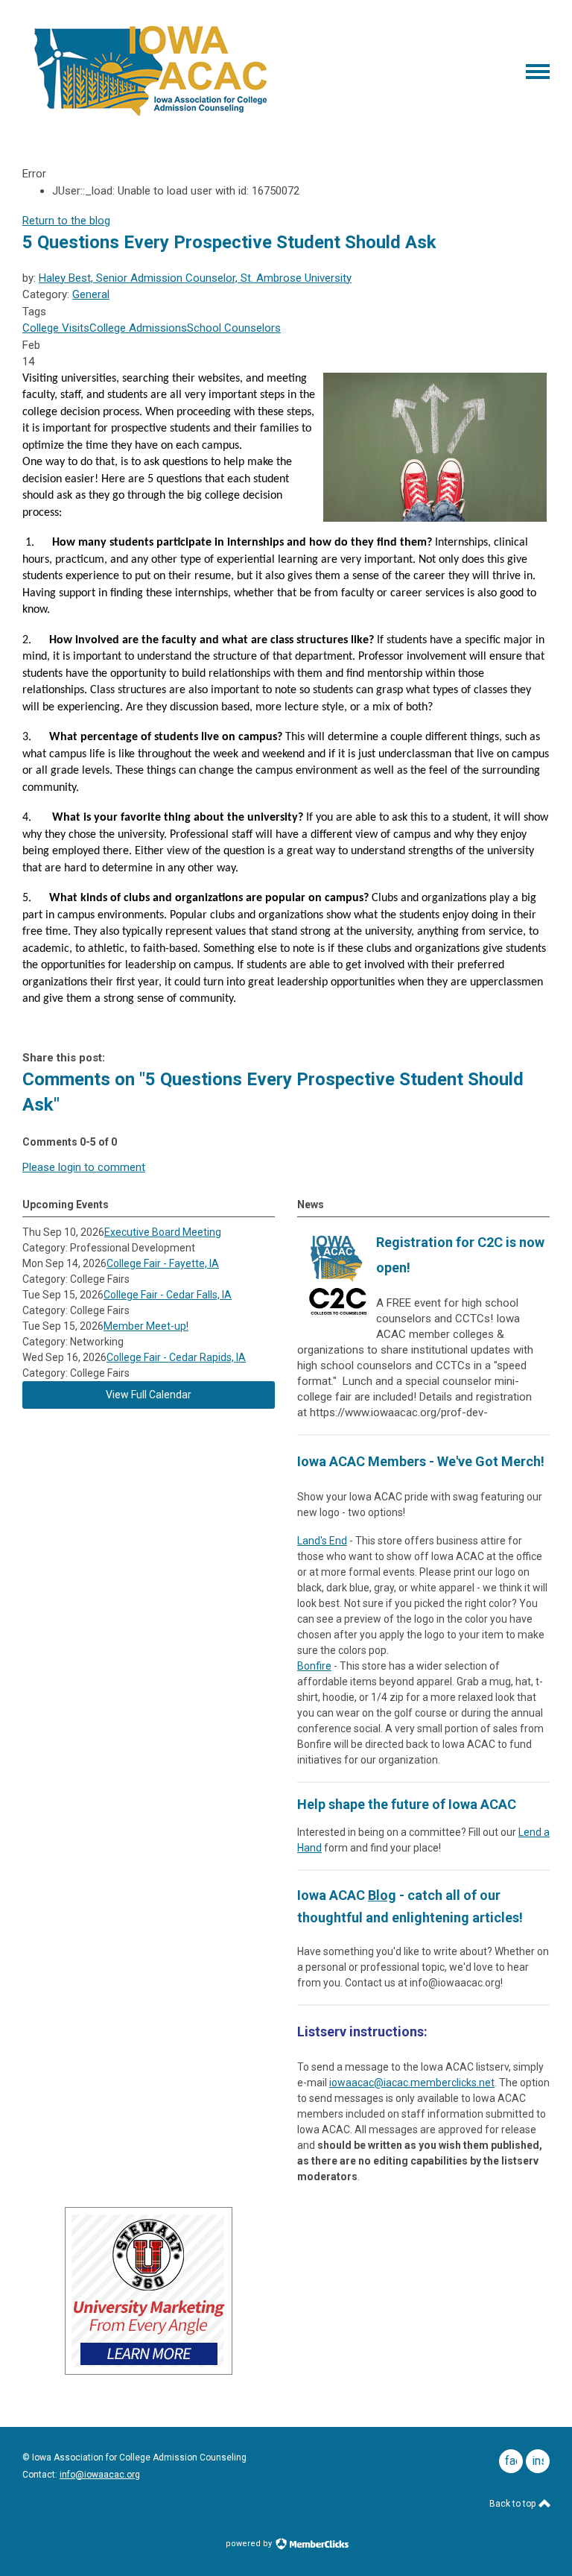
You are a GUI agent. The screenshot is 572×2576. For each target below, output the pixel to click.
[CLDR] (151, 117)
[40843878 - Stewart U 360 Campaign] (149, 2371)
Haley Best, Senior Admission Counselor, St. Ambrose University (195, 278)
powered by (250, 2544)
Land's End (322, 1541)
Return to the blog (66, 221)
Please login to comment (84, 1167)
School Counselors (234, 328)
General (91, 294)
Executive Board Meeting (163, 1232)
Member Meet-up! (146, 1326)
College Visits (56, 328)
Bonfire (314, 1666)
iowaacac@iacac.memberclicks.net (412, 2083)
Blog (382, 1895)
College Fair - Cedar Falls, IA (168, 1295)
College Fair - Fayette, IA (163, 1263)
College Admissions (138, 328)
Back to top (514, 2504)
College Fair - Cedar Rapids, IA (176, 1357)
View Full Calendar (149, 1395)
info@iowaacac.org (100, 2475)
